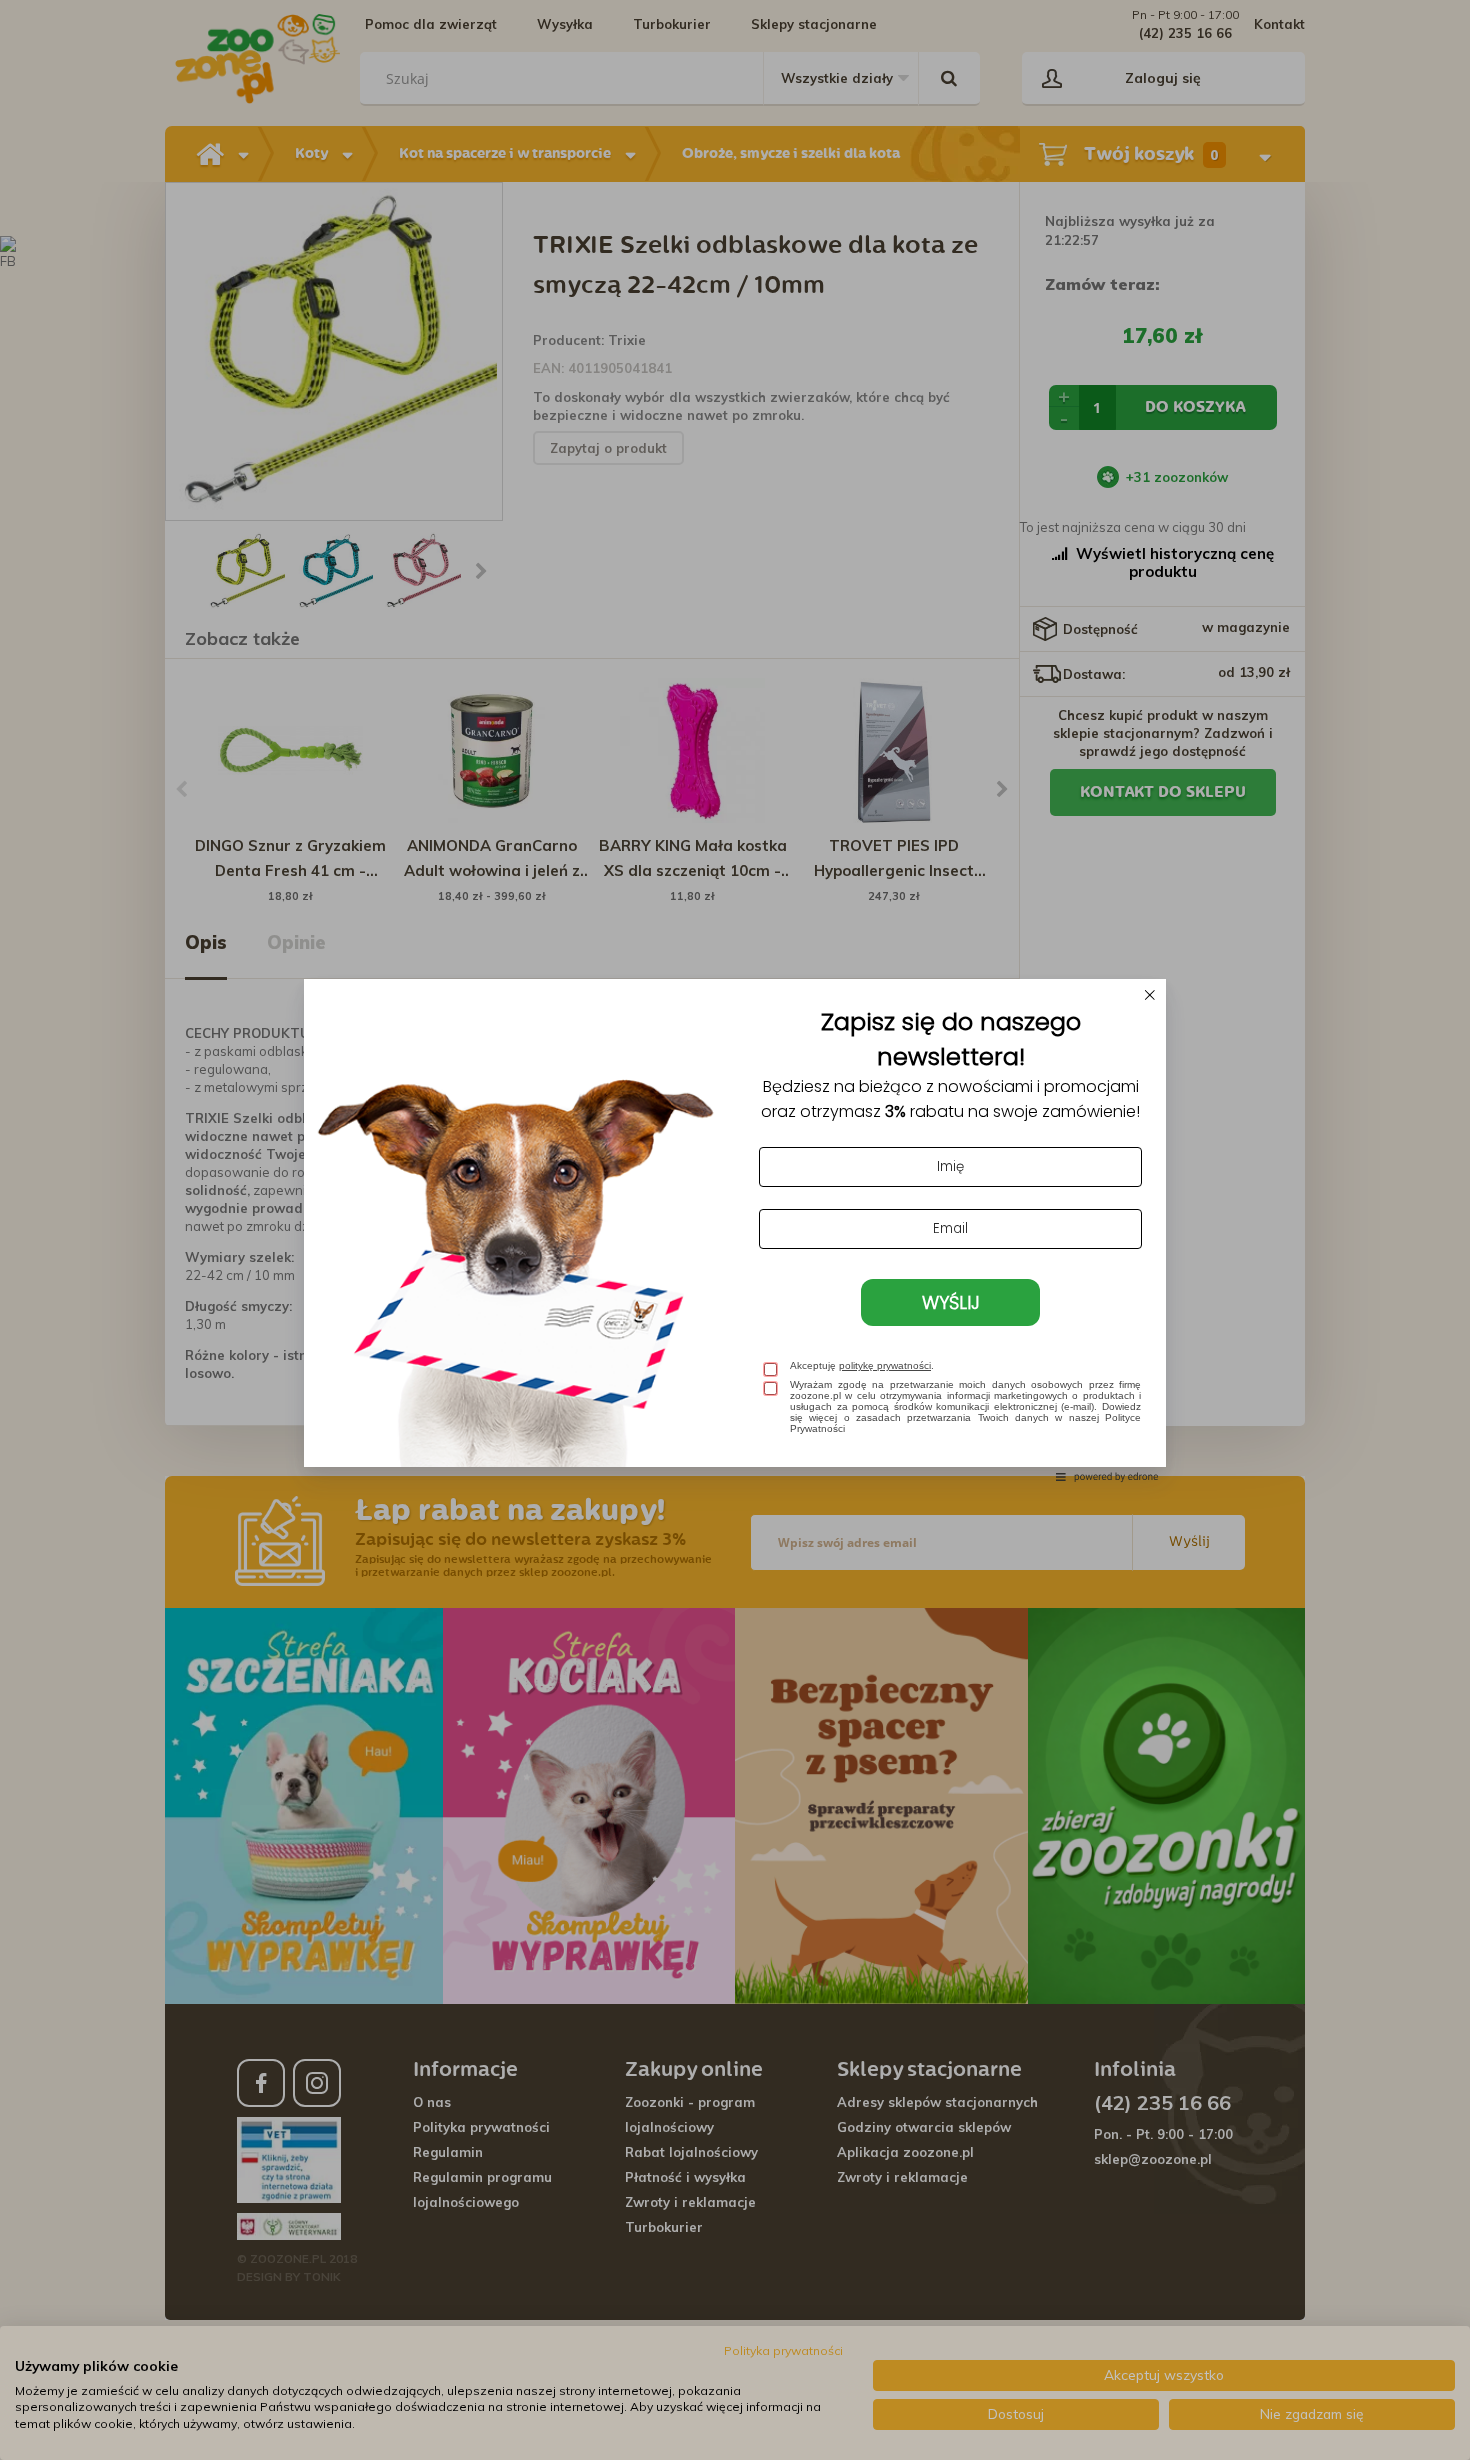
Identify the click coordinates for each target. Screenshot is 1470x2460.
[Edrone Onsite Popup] (735, 1230)
